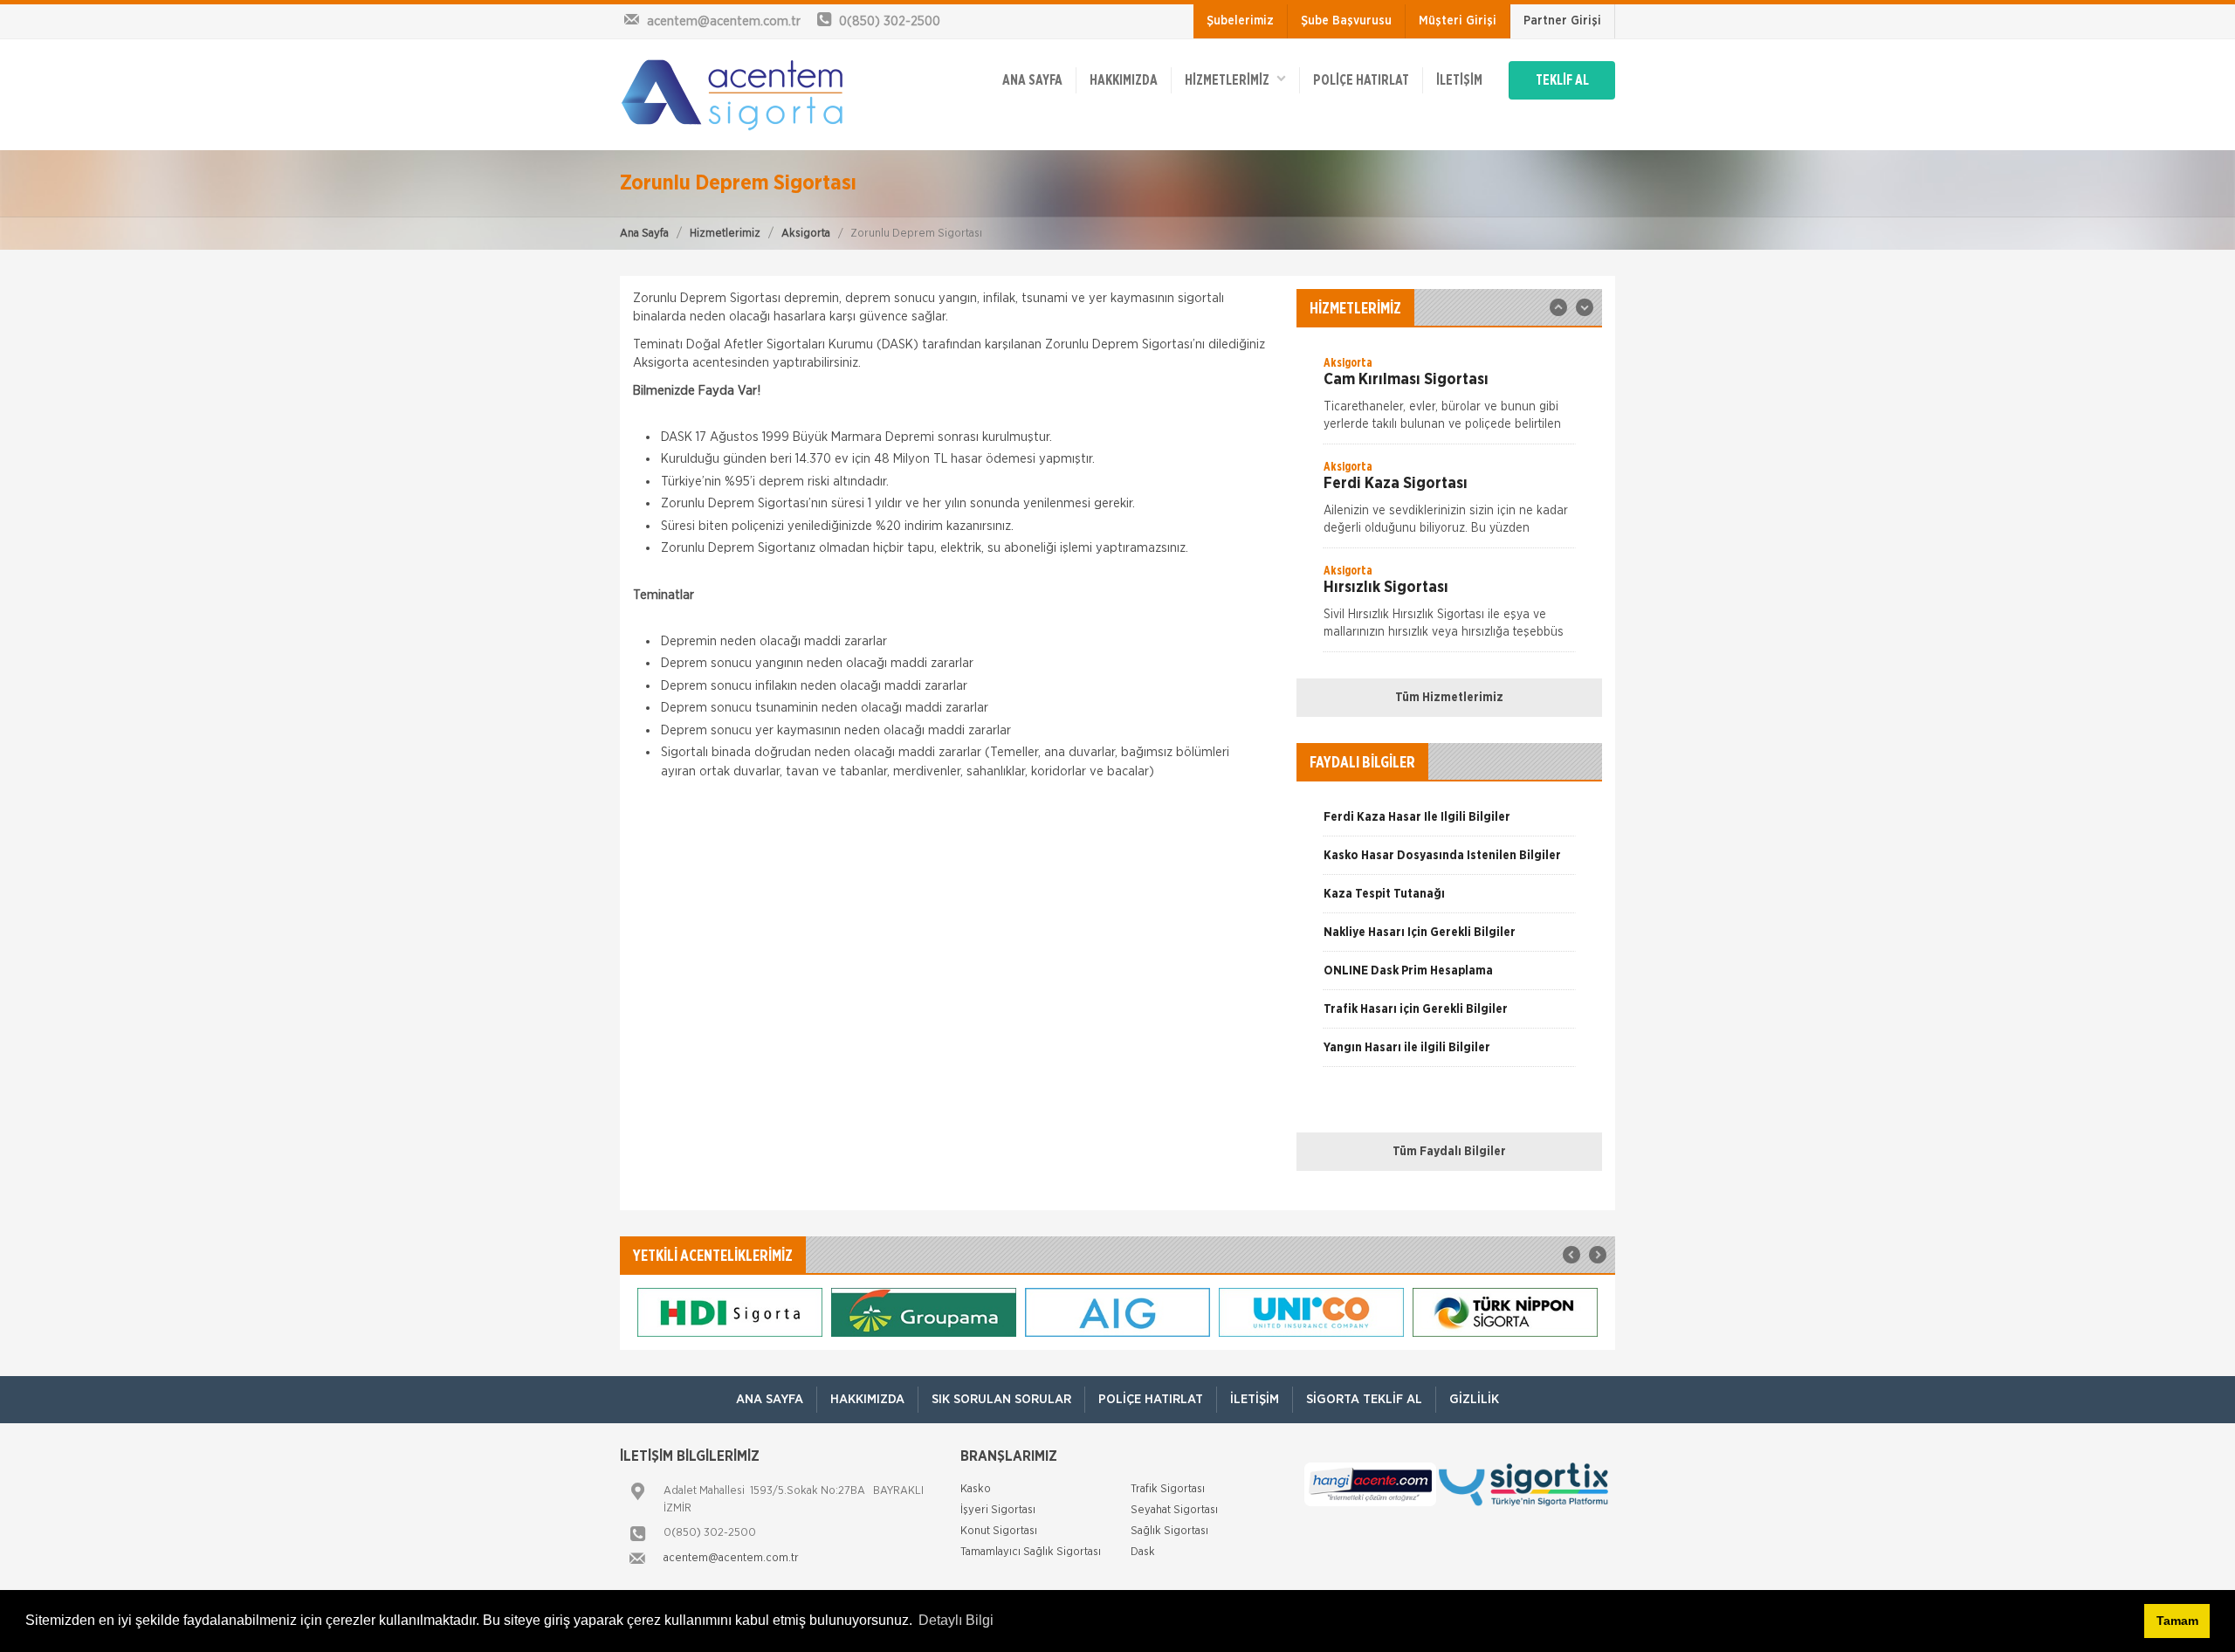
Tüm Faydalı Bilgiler (1449, 1152)
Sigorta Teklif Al (1364, 1399)
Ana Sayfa (644, 234)
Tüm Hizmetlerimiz (1449, 698)
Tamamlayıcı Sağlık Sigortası (1031, 1552)
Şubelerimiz (1240, 21)
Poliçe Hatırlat (1361, 80)
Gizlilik (1474, 1399)
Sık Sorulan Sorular (1001, 1399)
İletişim (1459, 80)
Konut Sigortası (999, 1531)
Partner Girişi (1562, 21)
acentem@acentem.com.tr (731, 1558)
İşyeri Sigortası (998, 1510)
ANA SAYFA (1032, 80)
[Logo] (733, 94)
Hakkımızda (1124, 80)
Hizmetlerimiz (725, 234)
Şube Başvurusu (1346, 21)
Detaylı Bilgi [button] (956, 1620)
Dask (1143, 1552)
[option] (1449, 399)
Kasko (976, 1489)
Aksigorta (806, 234)
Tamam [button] (2177, 1621)
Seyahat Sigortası (1174, 1510)
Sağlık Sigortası (1169, 1531)
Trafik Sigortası (1168, 1489)
